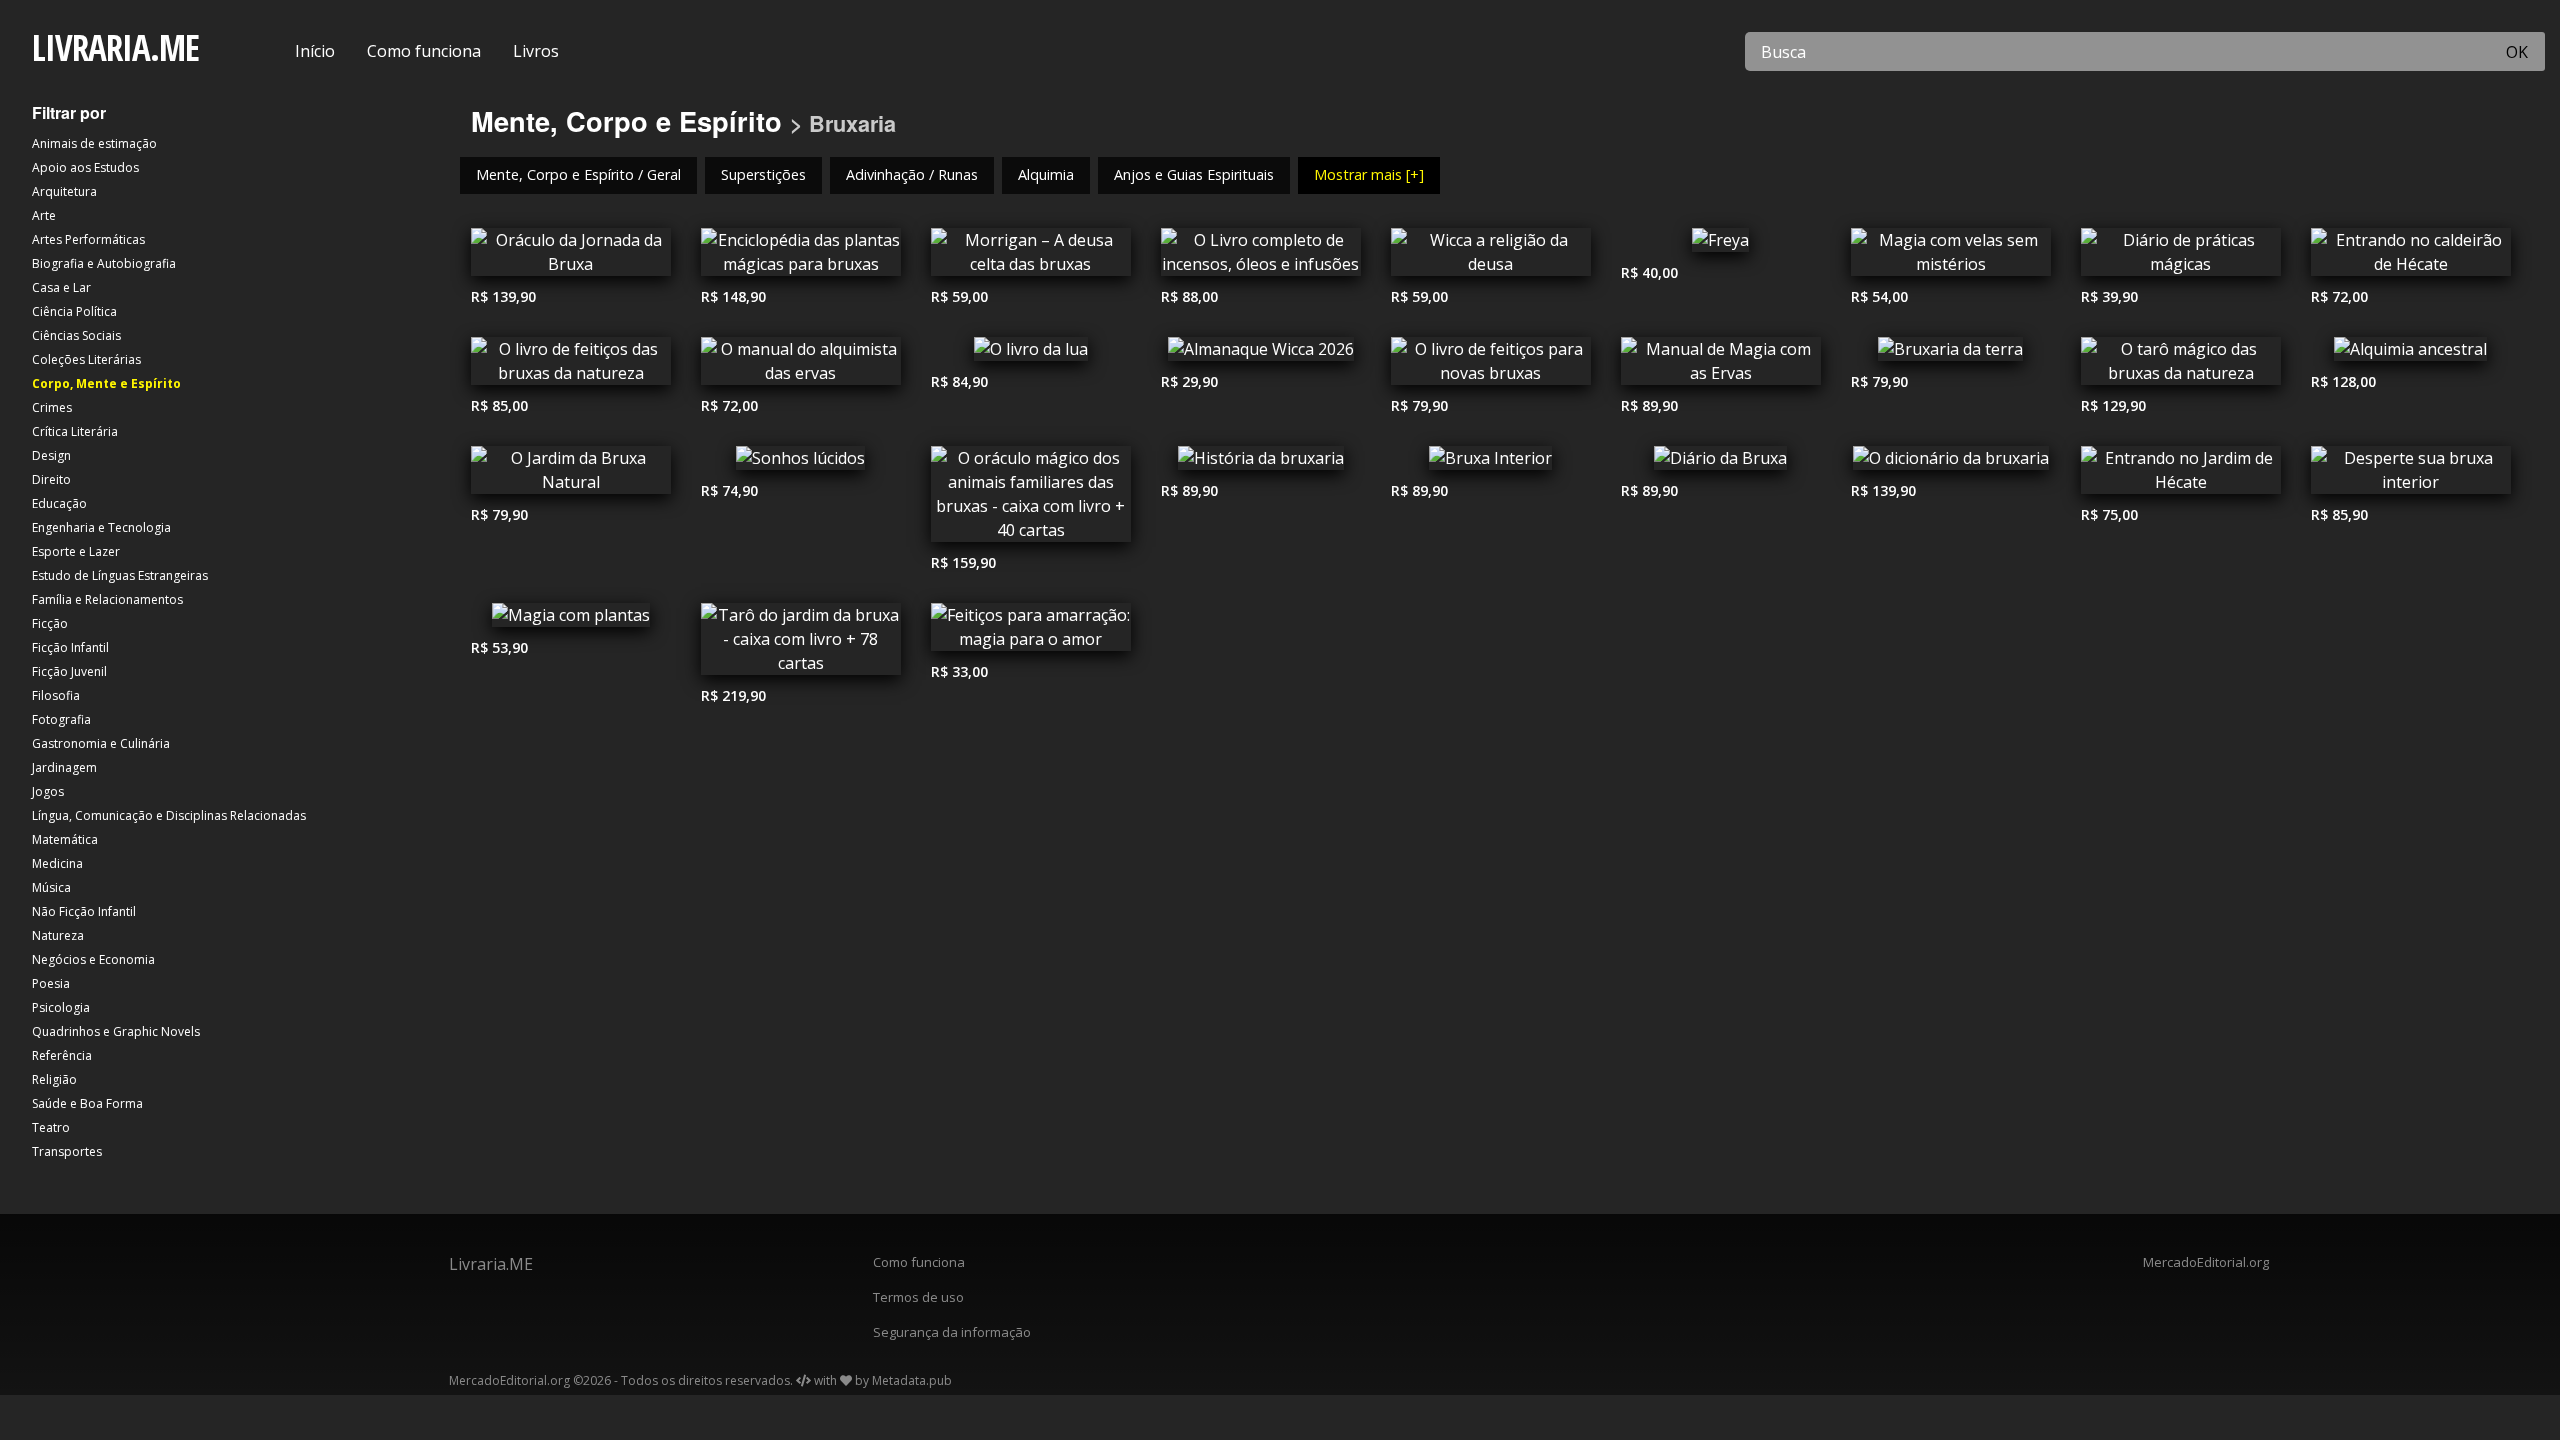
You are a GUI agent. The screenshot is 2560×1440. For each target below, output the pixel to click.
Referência (62, 1055)
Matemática (65, 839)
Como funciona (424, 51)
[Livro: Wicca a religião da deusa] (1491, 257)
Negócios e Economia (93, 959)
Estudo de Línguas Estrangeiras (120, 575)
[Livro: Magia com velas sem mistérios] (1951, 257)
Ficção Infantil (70, 647)
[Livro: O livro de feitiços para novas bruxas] (1491, 366)
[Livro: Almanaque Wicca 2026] (1261, 354)
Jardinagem (64, 767)
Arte (44, 215)
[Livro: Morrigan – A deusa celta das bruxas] (1031, 257)
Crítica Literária (75, 431)
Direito (51, 479)
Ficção (50, 623)
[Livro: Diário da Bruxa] (1721, 463)
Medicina (57, 863)
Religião (54, 1079)
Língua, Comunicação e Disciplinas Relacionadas (169, 815)
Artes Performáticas (88, 239)
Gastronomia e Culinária (101, 743)
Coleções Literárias (86, 359)
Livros (536, 51)
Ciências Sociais (76, 335)
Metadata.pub (912, 1380)
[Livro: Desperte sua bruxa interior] (2411, 475)
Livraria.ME (491, 1264)
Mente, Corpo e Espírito (626, 120)
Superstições (763, 174)
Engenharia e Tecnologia (101, 527)
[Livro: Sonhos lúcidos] (801, 463)
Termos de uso (918, 1297)
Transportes (67, 1151)
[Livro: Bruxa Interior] (1491, 463)
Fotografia (61, 719)
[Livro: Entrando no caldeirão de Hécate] (2411, 257)
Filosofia (56, 695)
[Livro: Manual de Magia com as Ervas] (1721, 366)
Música (51, 887)
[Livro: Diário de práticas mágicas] (2181, 257)
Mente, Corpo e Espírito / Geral (578, 174)
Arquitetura (64, 191)
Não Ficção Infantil (84, 911)
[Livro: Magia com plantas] (571, 620)
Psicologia (61, 1007)
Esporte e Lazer (76, 551)
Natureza (58, 935)
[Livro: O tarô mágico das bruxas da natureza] (2181, 366)
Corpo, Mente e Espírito (106, 383)
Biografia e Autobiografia (104, 263)
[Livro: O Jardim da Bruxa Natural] (571, 475)
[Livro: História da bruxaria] (1261, 463)
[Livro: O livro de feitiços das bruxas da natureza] (571, 366)
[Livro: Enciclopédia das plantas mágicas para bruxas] (801, 257)
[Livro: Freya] (1721, 245)
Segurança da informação (952, 1332)
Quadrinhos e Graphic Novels (116, 1031)
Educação (59, 503)
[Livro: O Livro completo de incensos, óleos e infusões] (1261, 257)
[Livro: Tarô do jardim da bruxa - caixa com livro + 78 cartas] (801, 644)
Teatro (51, 1127)
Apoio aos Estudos (85, 167)
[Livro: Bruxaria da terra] (1951, 354)
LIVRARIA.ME (115, 47)
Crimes (52, 407)
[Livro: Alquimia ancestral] (2411, 354)
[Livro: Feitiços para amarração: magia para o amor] (1031, 632)
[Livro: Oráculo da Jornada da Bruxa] (571, 257)
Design (51, 455)
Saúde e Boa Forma (87, 1103)
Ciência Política (74, 311)
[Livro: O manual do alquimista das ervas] (801, 366)
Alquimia (1046, 174)
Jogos (48, 791)
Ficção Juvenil (69, 671)
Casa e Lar (61, 287)
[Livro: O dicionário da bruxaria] (1951, 463)
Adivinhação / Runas (912, 174)
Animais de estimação (94, 143)
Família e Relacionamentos (107, 599)
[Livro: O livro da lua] (1031, 354)
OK (2517, 52)
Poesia (51, 983)
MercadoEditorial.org (2206, 1262)
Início (315, 51)
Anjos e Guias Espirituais (1194, 174)
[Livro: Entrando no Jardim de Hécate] (2181, 475)
